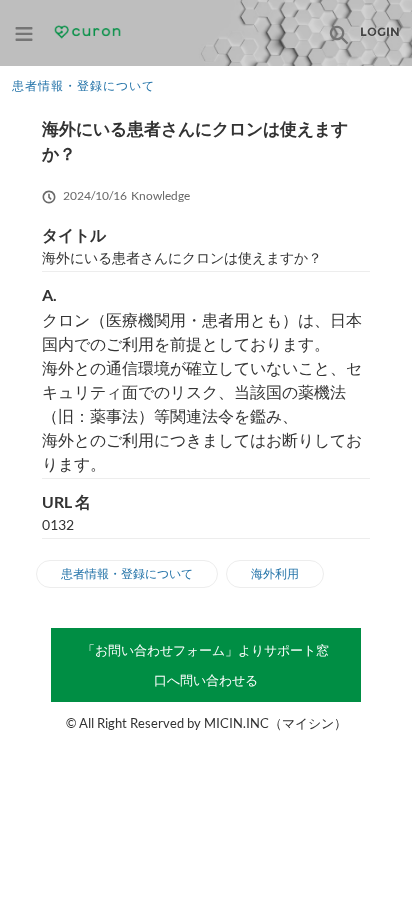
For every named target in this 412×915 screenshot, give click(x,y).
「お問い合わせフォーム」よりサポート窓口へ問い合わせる (205, 665)
